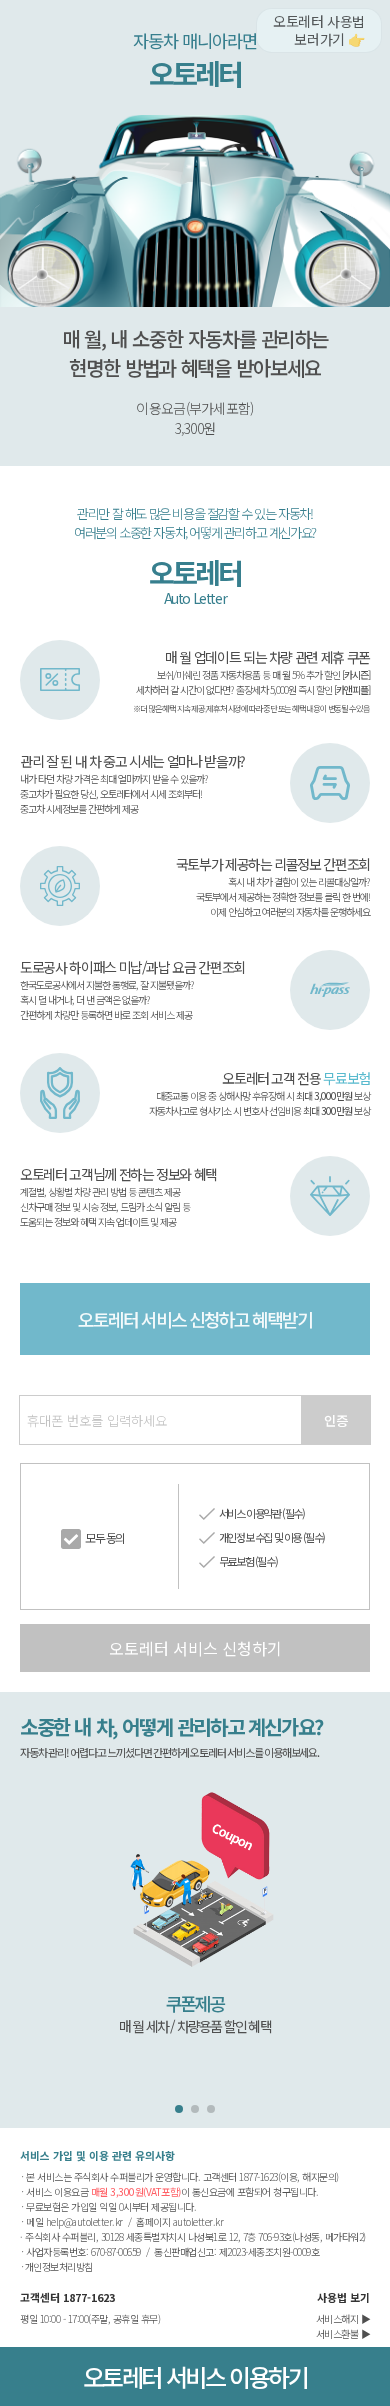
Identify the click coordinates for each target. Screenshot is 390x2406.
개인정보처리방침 (59, 2266)
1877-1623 (89, 2297)
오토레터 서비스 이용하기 (195, 2376)
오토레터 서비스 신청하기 (195, 1648)
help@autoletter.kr (84, 2221)
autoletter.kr (198, 2221)
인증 (336, 1420)
